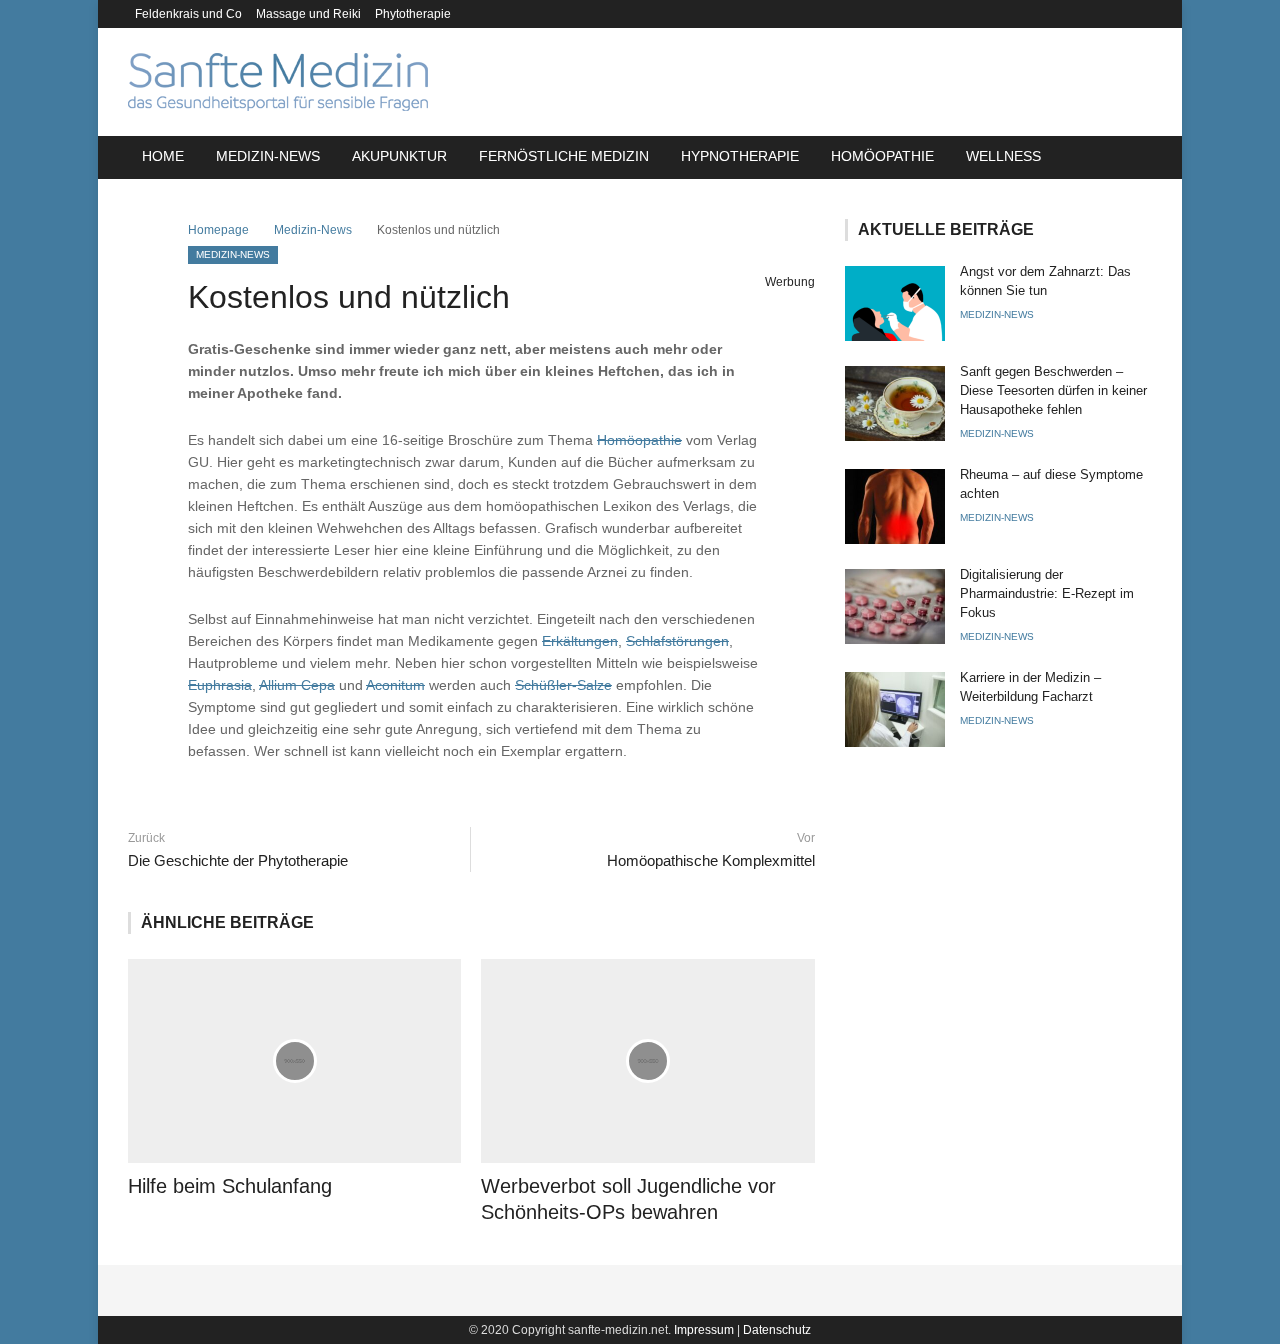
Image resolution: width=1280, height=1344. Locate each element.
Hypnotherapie (740, 156)
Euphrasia (220, 685)
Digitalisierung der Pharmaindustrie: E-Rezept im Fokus (1047, 593)
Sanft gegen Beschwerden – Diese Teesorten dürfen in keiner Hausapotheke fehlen (1053, 390)
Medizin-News (268, 156)
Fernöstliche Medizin (564, 156)
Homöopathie (882, 156)
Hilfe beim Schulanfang (230, 1186)
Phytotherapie (413, 14)
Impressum (704, 1330)
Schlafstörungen (677, 641)
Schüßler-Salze (563, 685)
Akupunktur (399, 156)
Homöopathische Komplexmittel (710, 860)
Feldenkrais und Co (188, 14)
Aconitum (395, 685)
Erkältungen (580, 641)
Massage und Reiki (308, 14)
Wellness (1003, 156)
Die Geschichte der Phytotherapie (238, 860)
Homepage (218, 230)
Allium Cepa (297, 685)
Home (163, 156)
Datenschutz (777, 1330)
